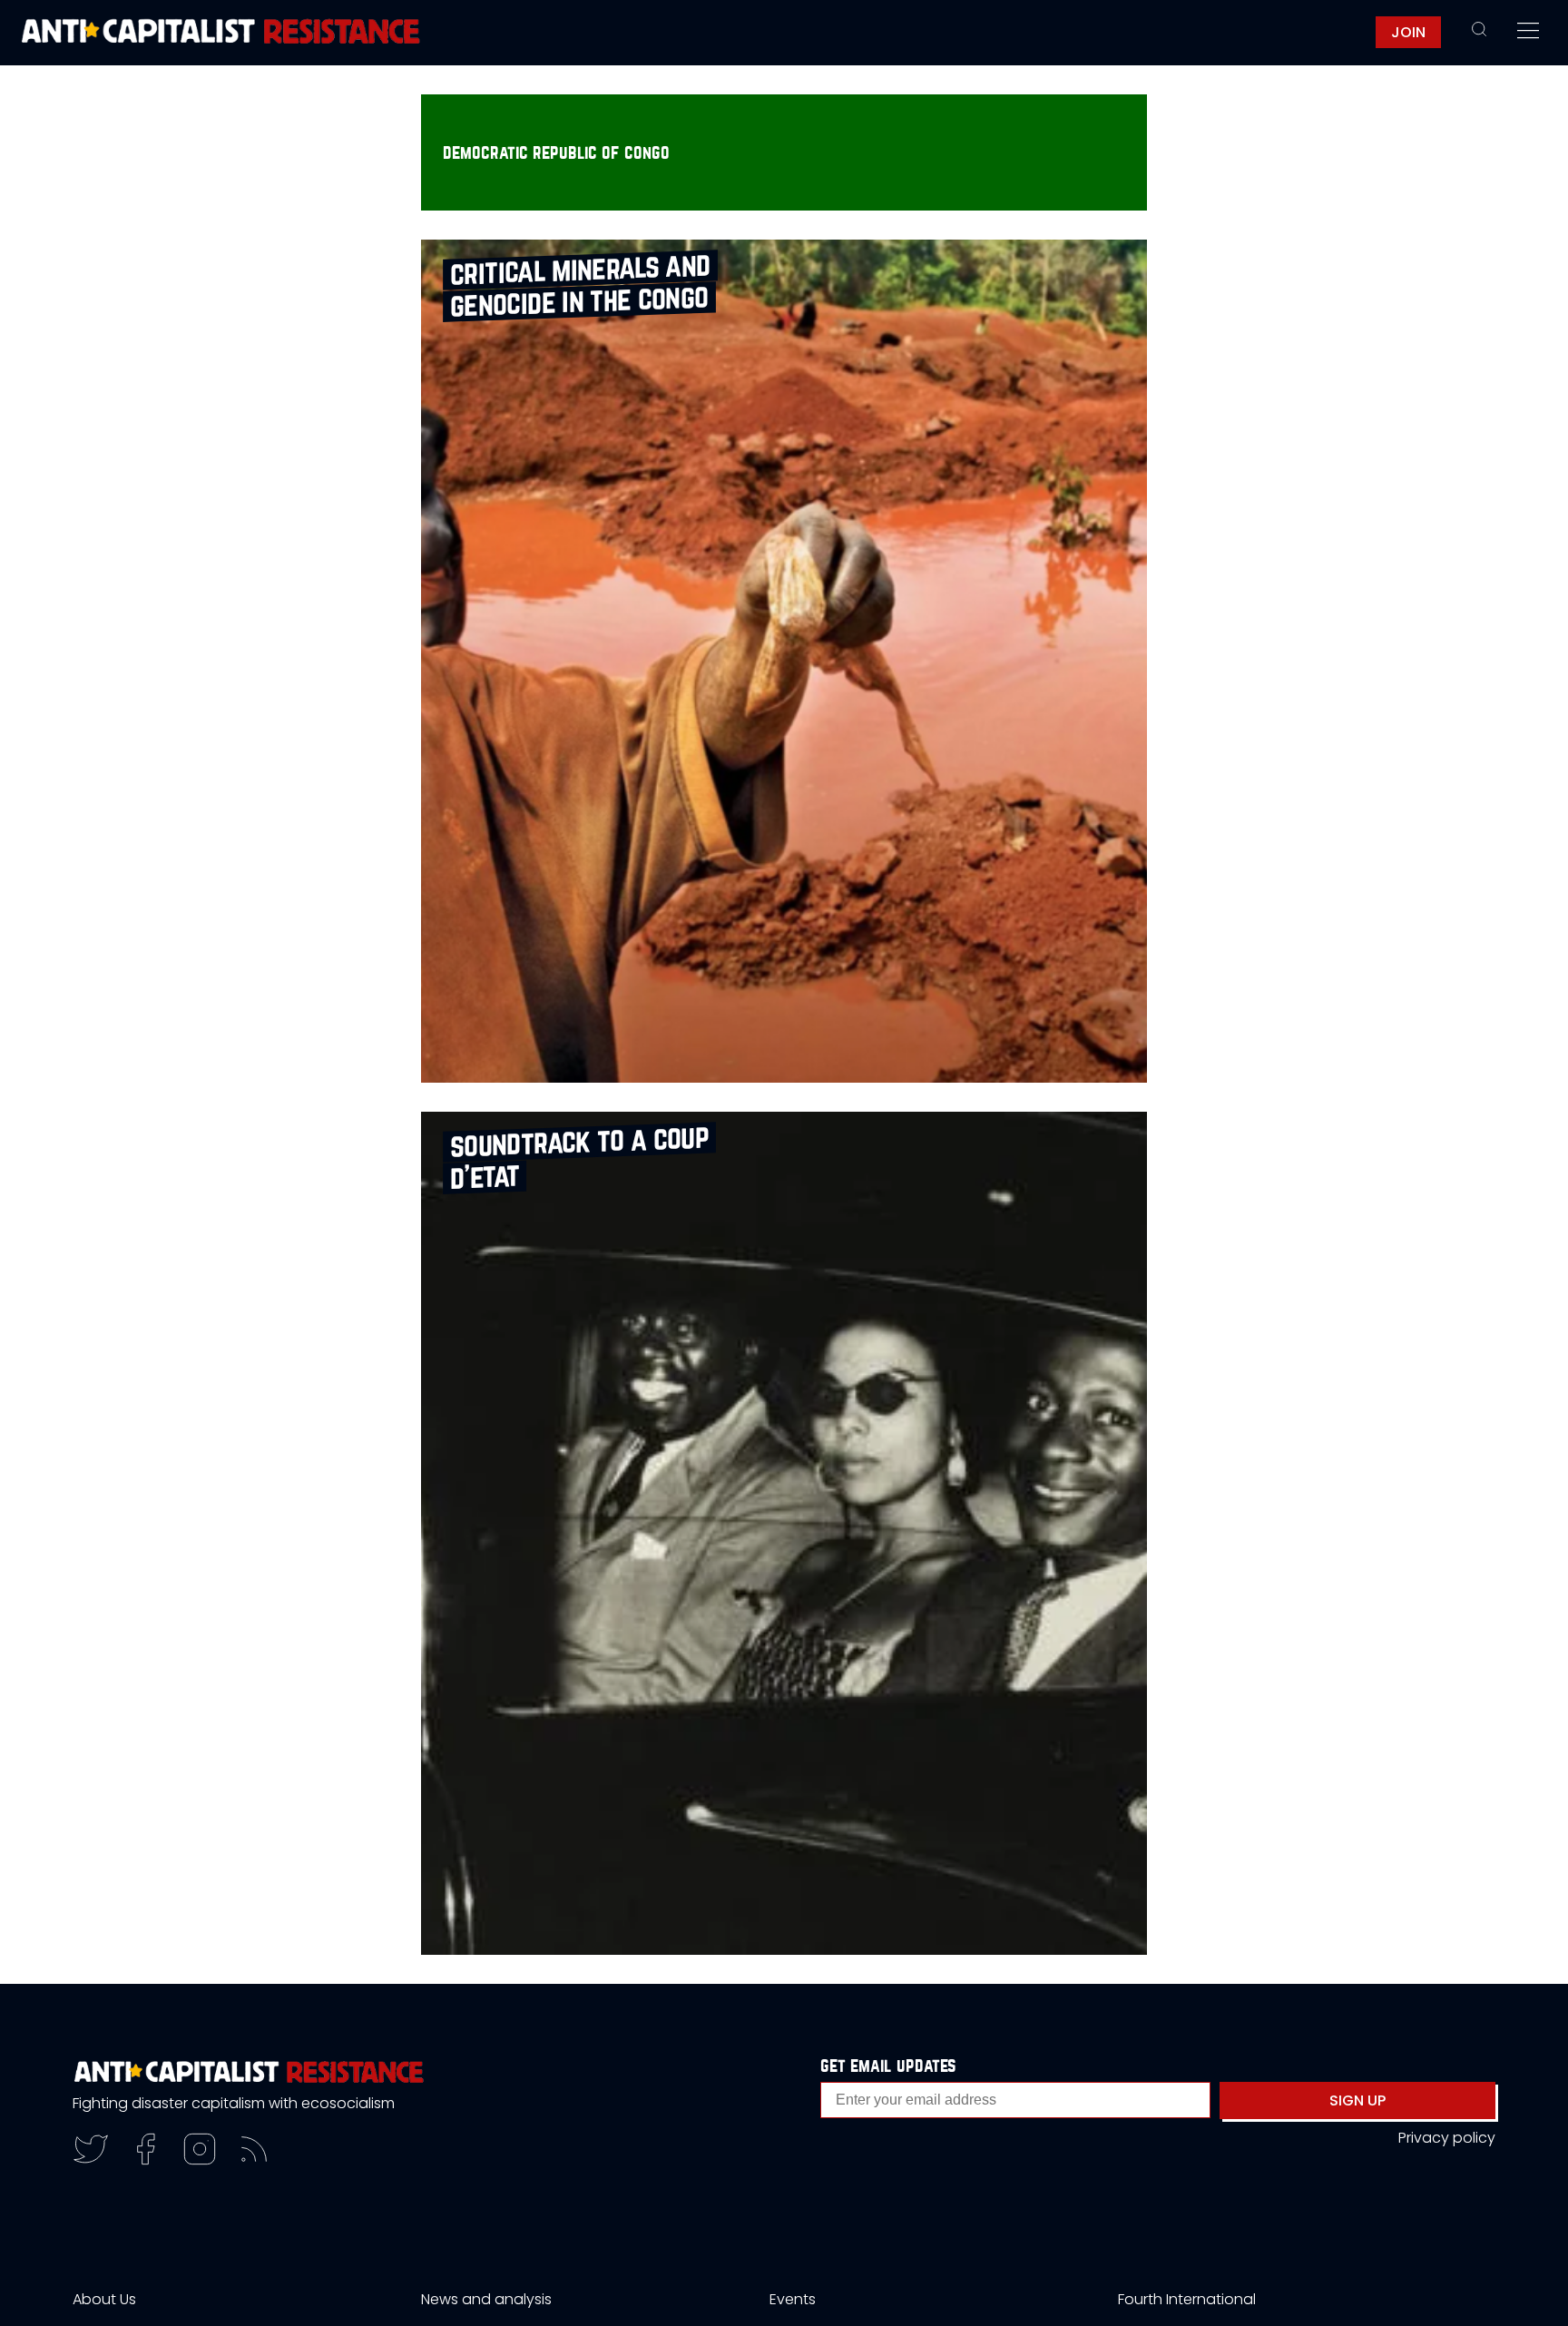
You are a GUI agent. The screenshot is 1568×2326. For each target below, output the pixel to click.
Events (793, 2299)
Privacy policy (1447, 2138)
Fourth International (1187, 2299)
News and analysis (486, 2299)
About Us (104, 2299)
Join (1408, 32)
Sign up (1357, 2100)
